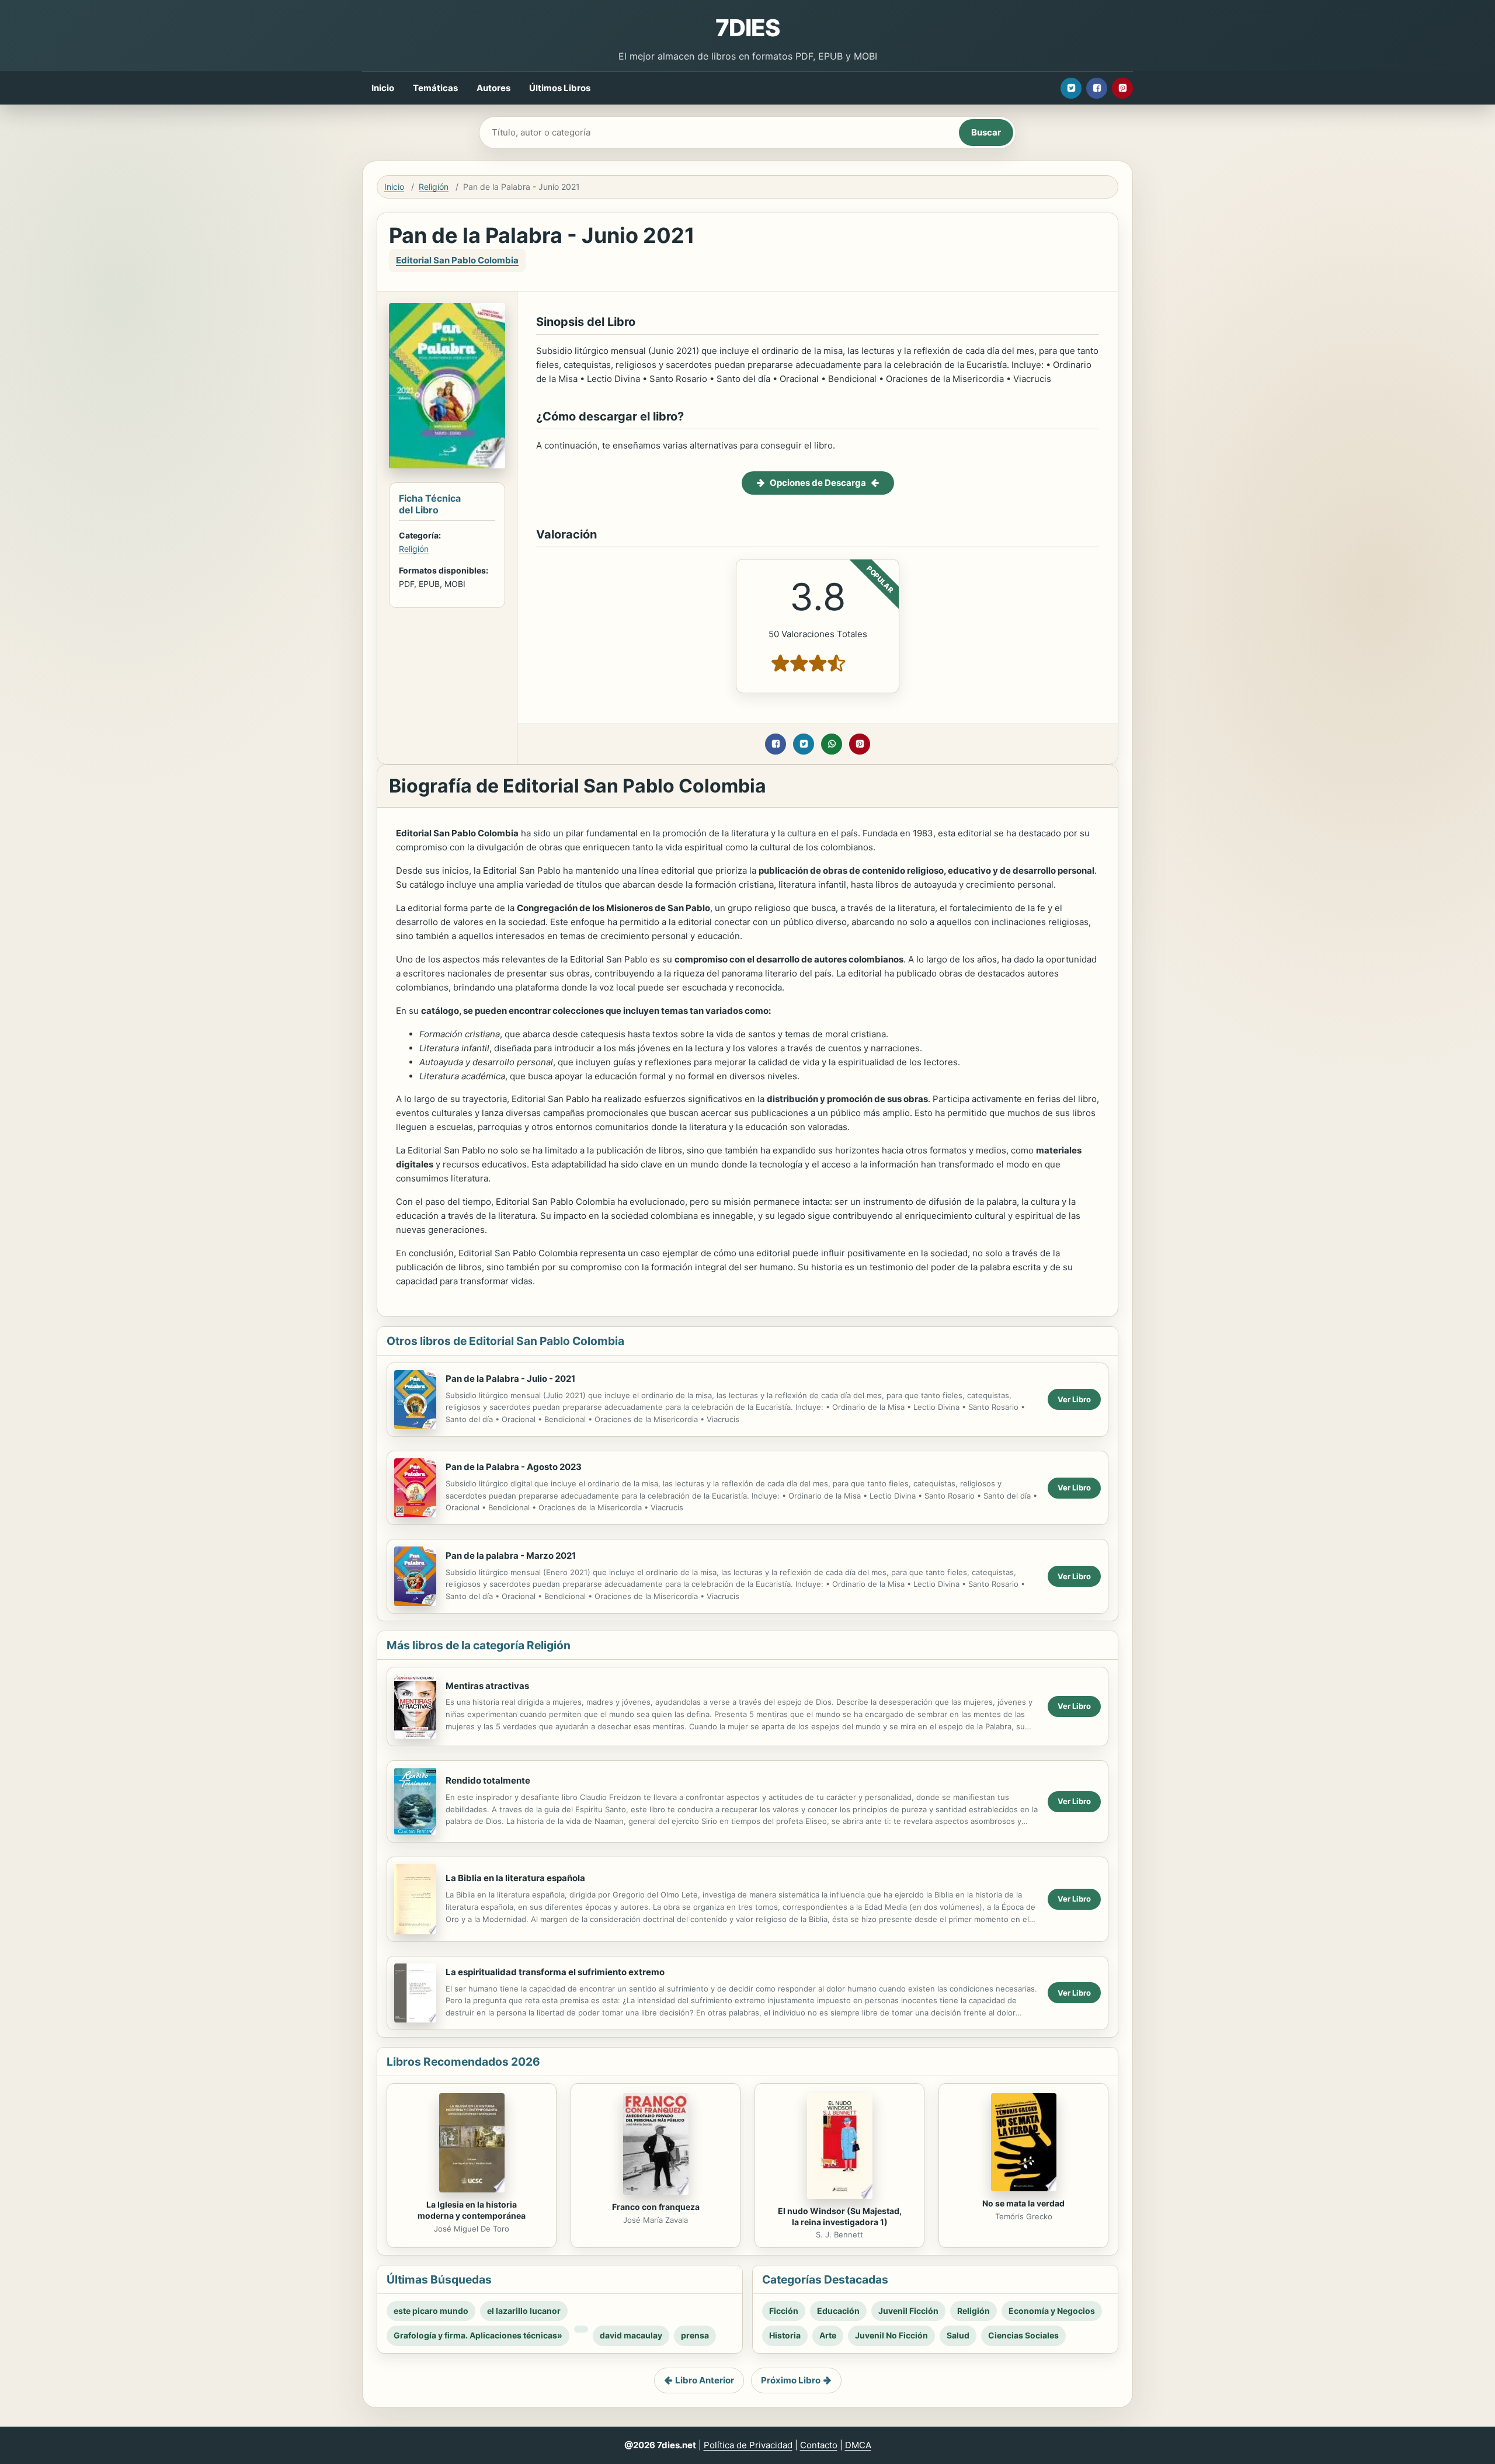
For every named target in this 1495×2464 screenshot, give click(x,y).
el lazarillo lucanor (524, 2311)
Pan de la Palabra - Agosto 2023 (514, 1467)
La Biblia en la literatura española (515, 1878)
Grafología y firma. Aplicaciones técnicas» (478, 2335)
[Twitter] (1071, 88)
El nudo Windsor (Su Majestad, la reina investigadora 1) (840, 2216)
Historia (785, 2335)
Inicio (383, 88)
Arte (828, 2335)
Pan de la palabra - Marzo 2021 (511, 1556)
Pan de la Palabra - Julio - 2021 (510, 1379)
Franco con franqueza (656, 2207)
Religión (434, 187)
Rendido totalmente (488, 1780)
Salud (958, 2335)
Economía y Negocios (1052, 2311)
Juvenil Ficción (908, 2311)
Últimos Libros (560, 88)
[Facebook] (1097, 88)
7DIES (747, 28)
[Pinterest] (1122, 88)
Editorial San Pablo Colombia (457, 260)
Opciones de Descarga (818, 483)
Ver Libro (1074, 1399)
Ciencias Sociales (1023, 2335)
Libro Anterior (705, 2380)
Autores (493, 88)
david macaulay (631, 2335)
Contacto (819, 2445)
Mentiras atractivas (487, 1686)
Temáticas (435, 88)
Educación (838, 2311)
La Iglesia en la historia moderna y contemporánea (472, 2210)
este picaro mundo (431, 2311)
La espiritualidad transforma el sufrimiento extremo (555, 1972)
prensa (695, 2335)
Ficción (784, 2311)
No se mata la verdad (1023, 2203)
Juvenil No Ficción (891, 2335)
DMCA (858, 2445)
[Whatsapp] (832, 744)
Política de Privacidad (748, 2445)
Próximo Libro (791, 2380)
